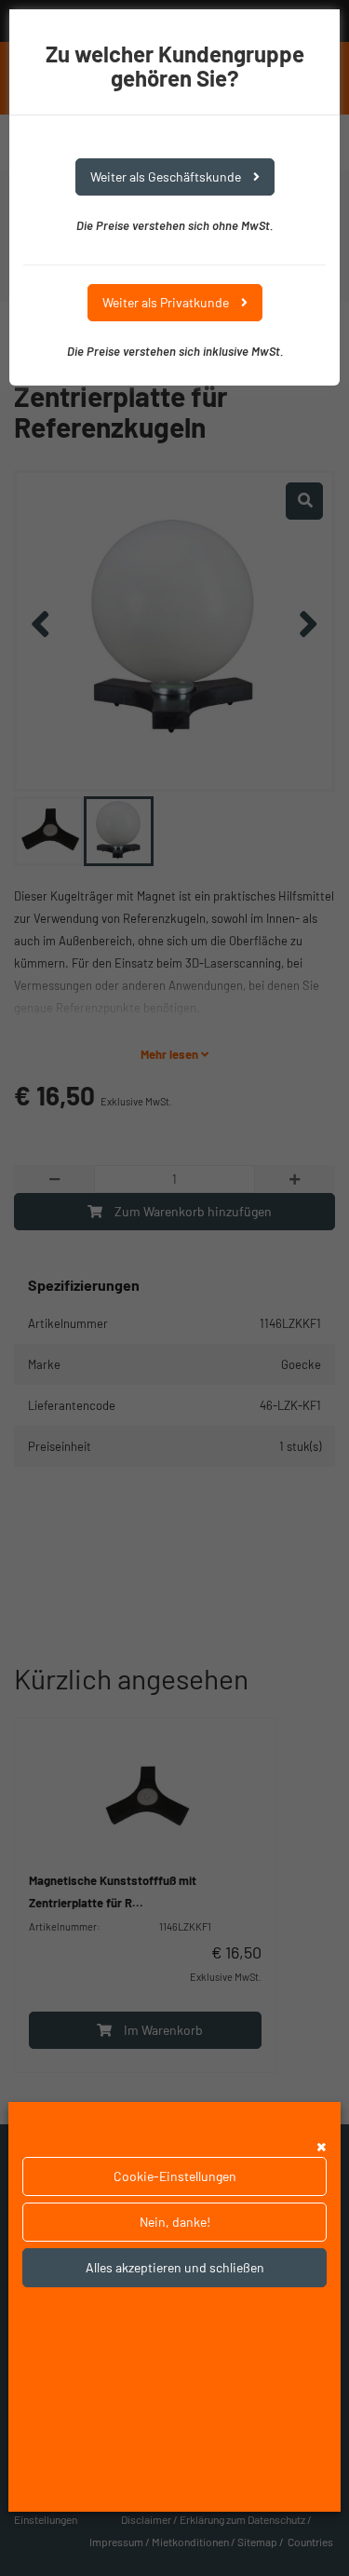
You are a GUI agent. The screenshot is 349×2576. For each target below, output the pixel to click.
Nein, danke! (175, 2222)
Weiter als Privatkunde (167, 302)
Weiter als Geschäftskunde (167, 176)
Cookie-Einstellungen (175, 2176)
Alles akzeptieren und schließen (175, 2267)
